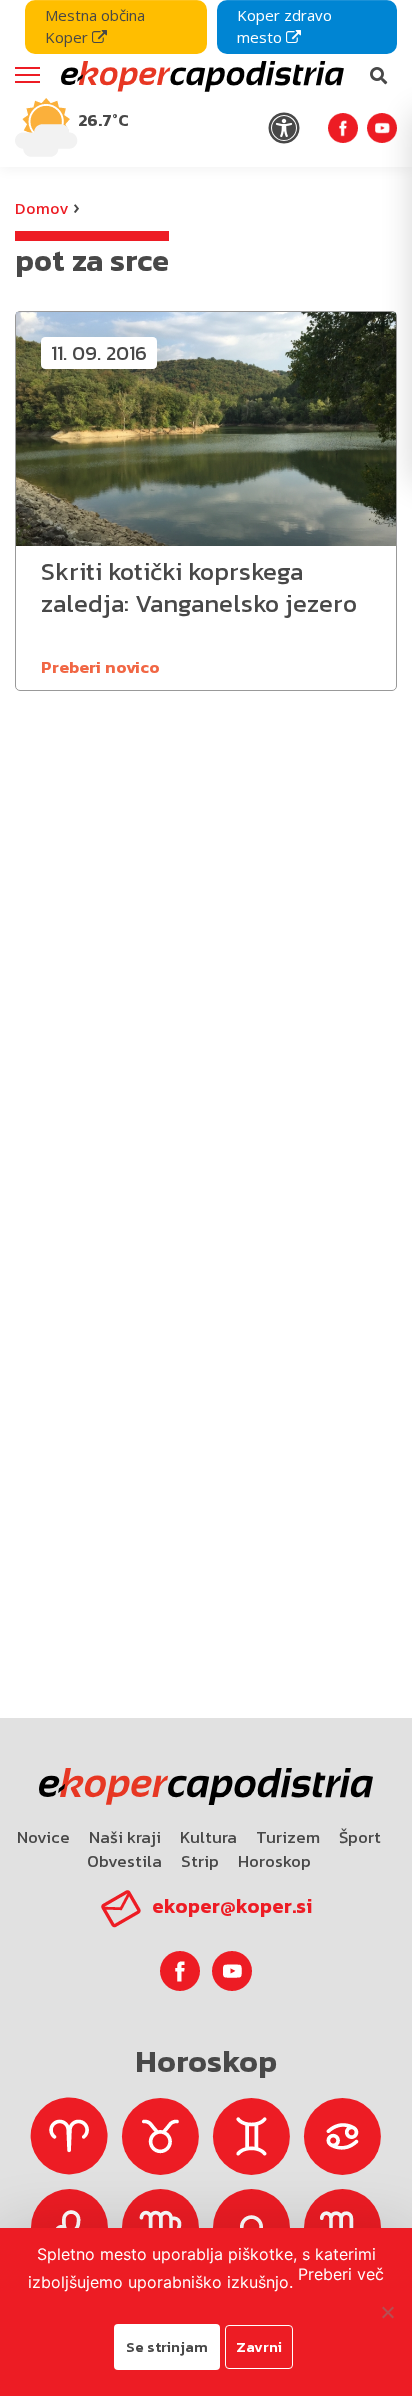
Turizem (288, 1837)
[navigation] (206, 83)
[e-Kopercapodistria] (200, 76)
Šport (360, 1837)
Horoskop (274, 1861)
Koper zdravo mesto (284, 26)
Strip (200, 1861)
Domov (41, 208)
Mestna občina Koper (95, 26)
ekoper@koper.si (232, 1906)
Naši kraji (125, 1837)
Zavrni (259, 2346)
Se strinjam (167, 2346)
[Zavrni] (387, 2312)
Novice (43, 1837)
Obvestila (124, 1861)
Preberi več (341, 2274)
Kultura (208, 1837)
